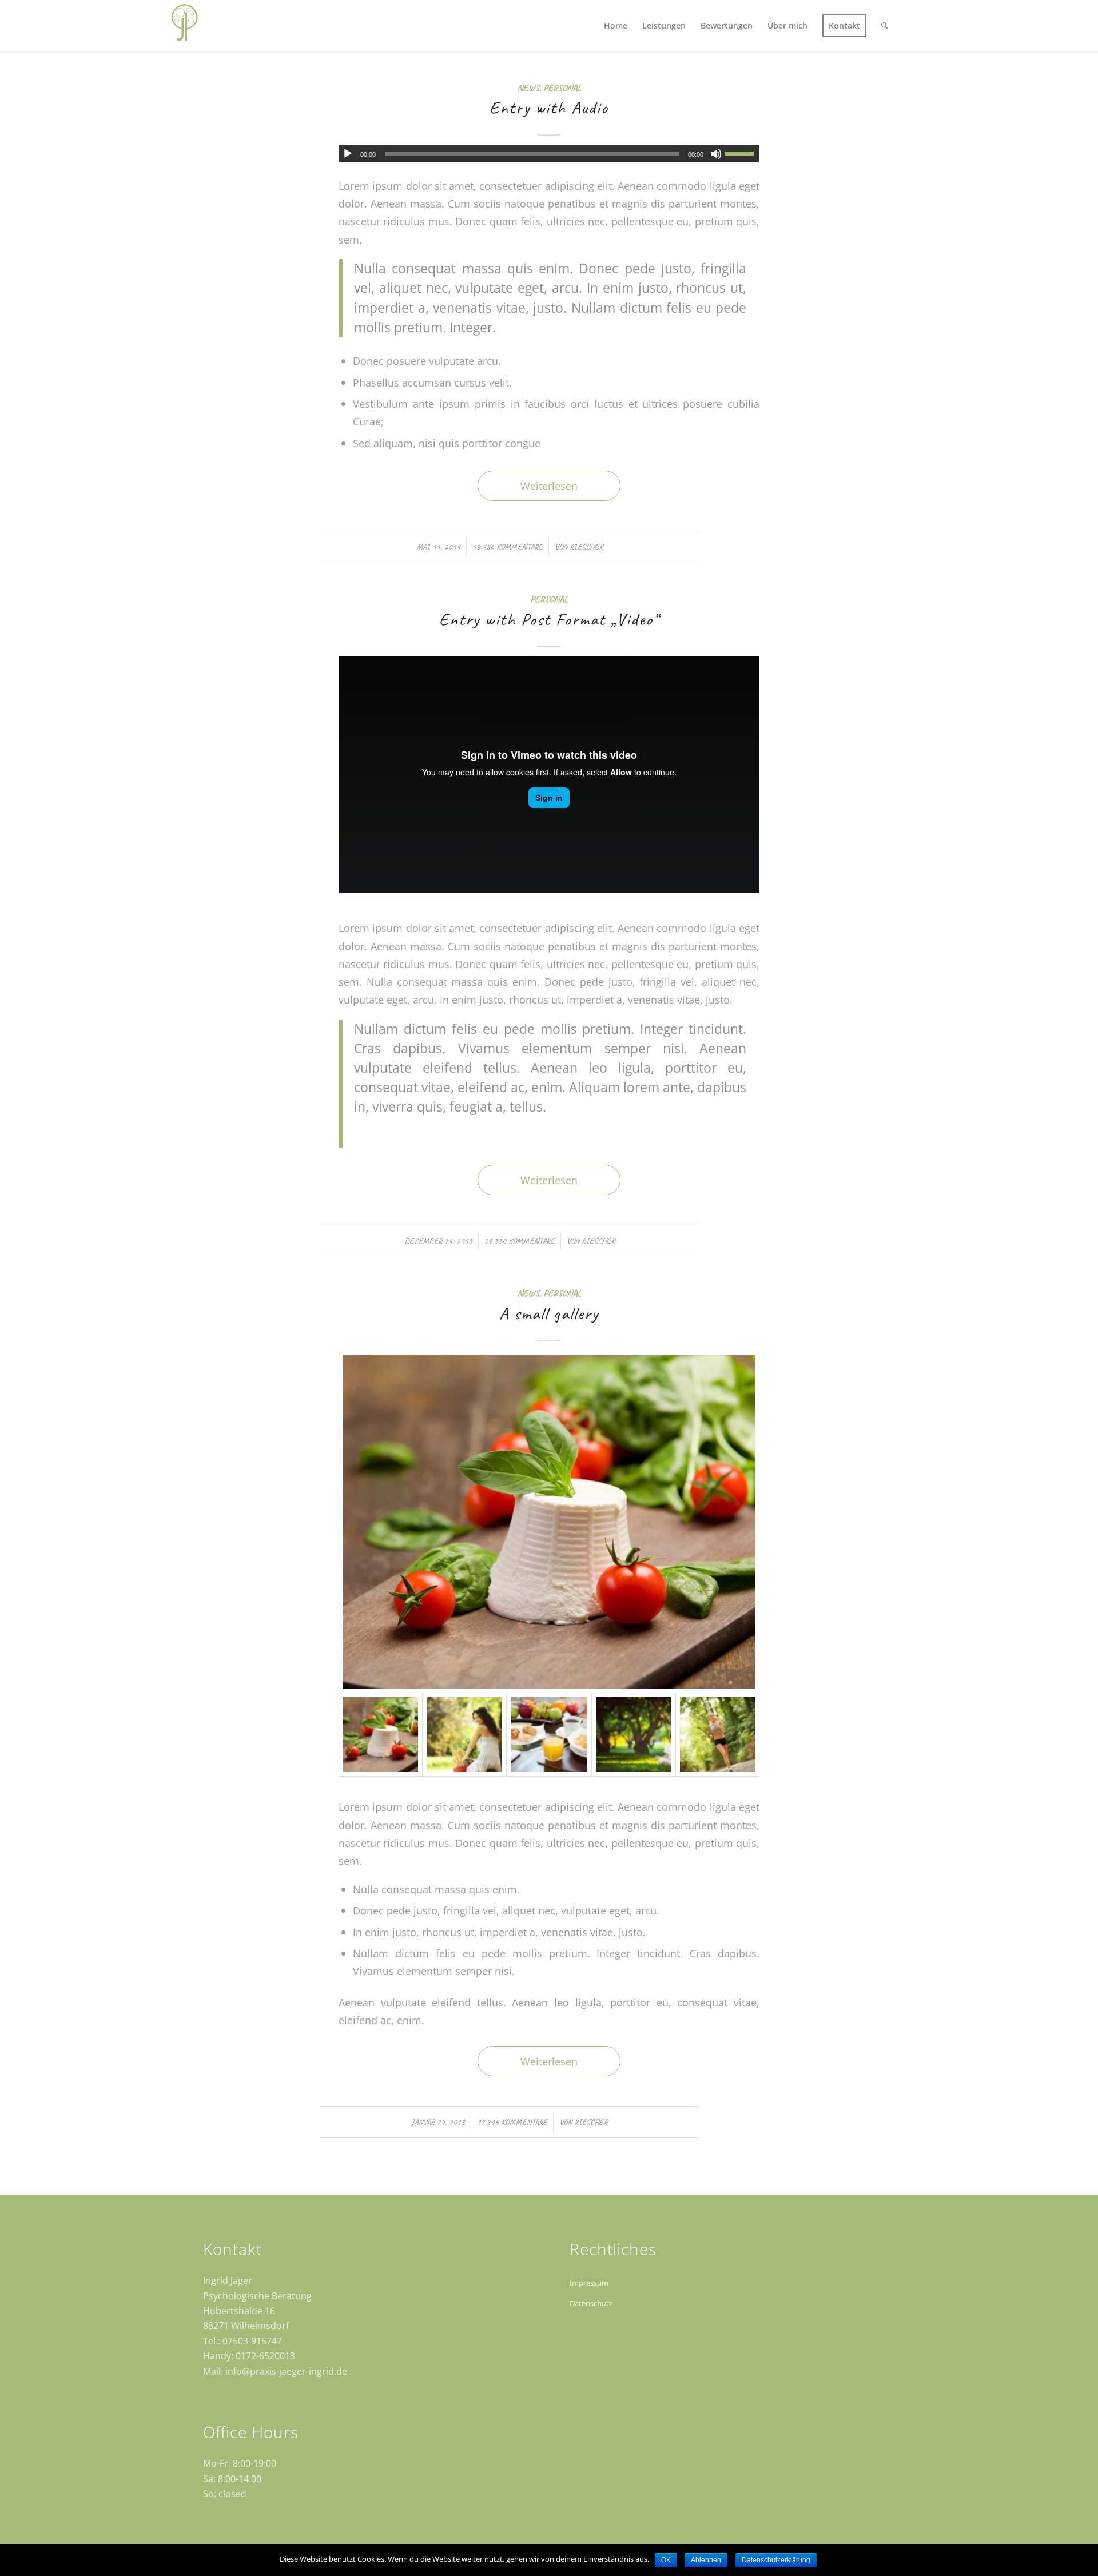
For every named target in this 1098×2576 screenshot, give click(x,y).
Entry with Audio (549, 108)
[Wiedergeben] (348, 154)
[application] (549, 153)
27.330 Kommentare (520, 1241)
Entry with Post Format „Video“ (549, 619)
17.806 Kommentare (512, 2122)
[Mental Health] (465, 1735)
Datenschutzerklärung (776, 2560)
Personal (562, 88)
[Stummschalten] (716, 154)
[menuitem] (616, 26)
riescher (586, 547)
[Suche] (884, 26)
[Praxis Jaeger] (184, 26)
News (528, 88)
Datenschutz (591, 2303)
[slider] (742, 153)
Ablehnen (706, 2560)
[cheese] (549, 1522)
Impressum (589, 2283)
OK (666, 2560)
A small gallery (549, 1313)
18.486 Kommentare (508, 547)
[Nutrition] (549, 1735)
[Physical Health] (717, 1735)
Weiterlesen (549, 486)
